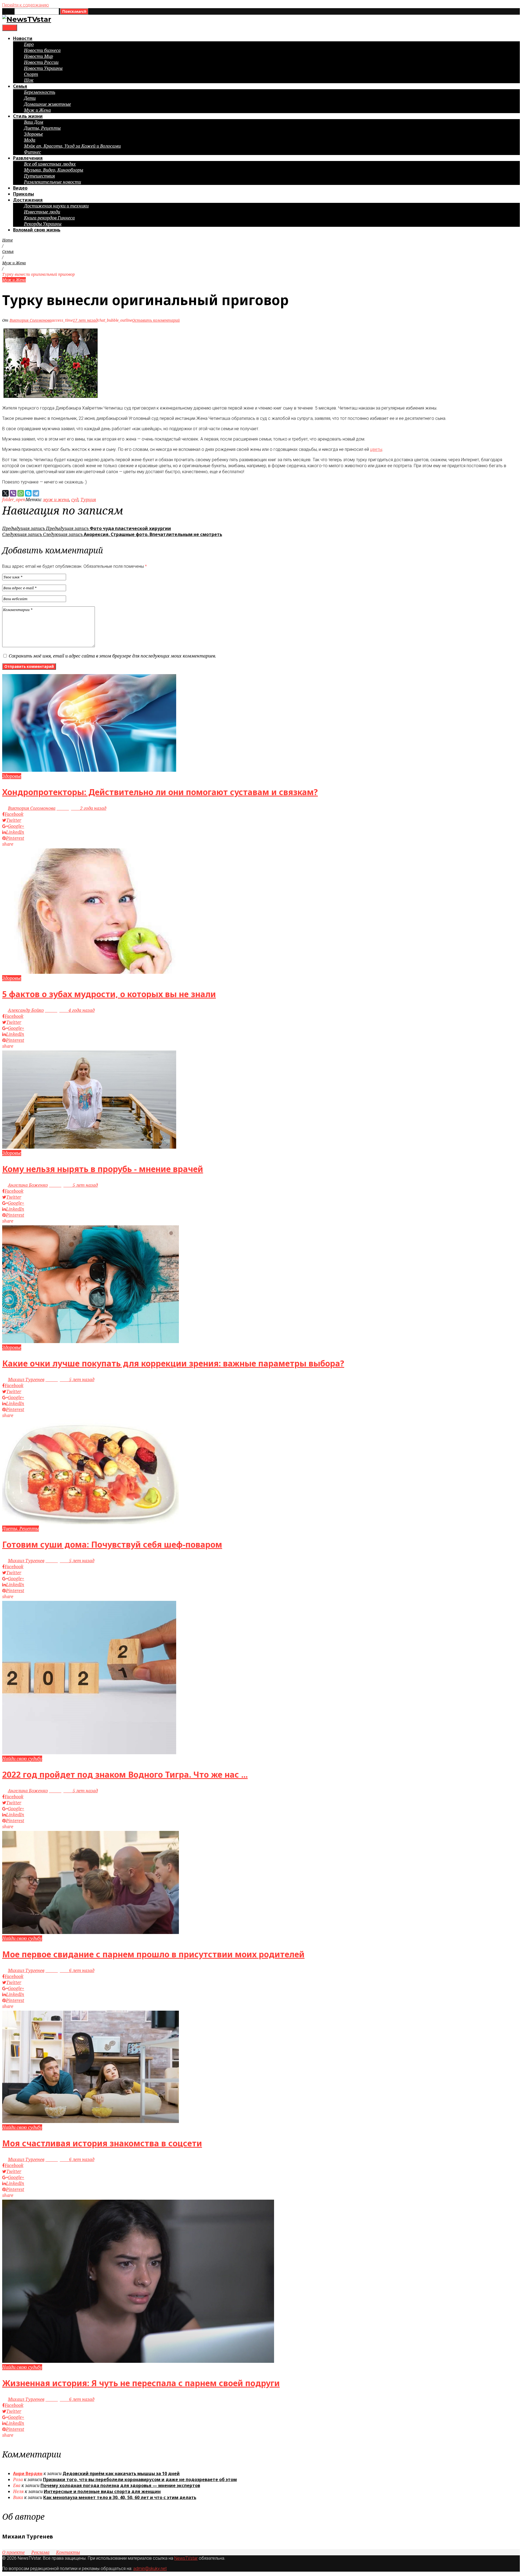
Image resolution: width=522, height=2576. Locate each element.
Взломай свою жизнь (37, 230)
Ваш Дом (34, 122)
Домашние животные (47, 104)
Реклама (40, 2552)
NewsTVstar (186, 2558)
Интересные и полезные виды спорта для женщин (102, 2491)
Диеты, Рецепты (42, 128)
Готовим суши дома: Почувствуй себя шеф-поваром (112, 1544)
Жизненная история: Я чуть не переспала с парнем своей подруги (141, 2383)
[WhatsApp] (21, 493)
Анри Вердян (28, 2473)
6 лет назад (70, 1970)
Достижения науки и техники (56, 206)
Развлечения (28, 158)
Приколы (24, 194)
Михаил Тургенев (26, 1380)
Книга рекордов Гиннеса (49, 218)
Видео (20, 188)
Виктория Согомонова (31, 320)
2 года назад (81, 808)
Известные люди (42, 212)
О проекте (13, 2552)
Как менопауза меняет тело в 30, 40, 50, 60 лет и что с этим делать (120, 2497)
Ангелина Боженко (28, 1185)
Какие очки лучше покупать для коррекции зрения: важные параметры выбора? (173, 1363)
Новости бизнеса (42, 50)
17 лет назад (85, 320)
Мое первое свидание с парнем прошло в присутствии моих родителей (153, 1954)
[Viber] (13, 493)
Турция (88, 500)
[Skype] (28, 493)
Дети (30, 98)
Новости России (41, 62)
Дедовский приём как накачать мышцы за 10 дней (121, 2473)
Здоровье (33, 134)
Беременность (40, 92)
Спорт (31, 74)
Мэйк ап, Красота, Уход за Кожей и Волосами (72, 146)
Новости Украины (43, 68)
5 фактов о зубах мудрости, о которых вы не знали (109, 994)
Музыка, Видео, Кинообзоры (54, 170)
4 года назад (70, 1010)
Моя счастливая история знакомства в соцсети (102, 2143)
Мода (30, 140)
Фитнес (32, 152)
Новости (23, 38)
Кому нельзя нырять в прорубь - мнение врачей (103, 1169)
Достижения (28, 200)
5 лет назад (73, 1185)
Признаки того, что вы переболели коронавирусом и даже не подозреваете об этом (140, 2479)
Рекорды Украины (43, 224)
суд (75, 500)
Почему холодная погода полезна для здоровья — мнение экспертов (120, 2485)
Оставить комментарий (156, 320)
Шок (29, 80)
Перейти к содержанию (26, 5)
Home (7, 240)
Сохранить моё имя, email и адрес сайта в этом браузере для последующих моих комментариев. (112, 656)
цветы (376, 449)
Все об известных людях (50, 164)
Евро (29, 44)
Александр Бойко (26, 1010)
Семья (20, 86)
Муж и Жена (37, 110)
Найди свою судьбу (22, 1759)
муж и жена (56, 500)
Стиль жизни (28, 116)
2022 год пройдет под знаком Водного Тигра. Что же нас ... (125, 1774)
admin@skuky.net (150, 2569)
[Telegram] (36, 493)
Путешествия (39, 176)
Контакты (68, 2552)
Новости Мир (38, 56)
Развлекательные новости (52, 182)
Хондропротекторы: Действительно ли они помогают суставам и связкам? (160, 792)
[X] (5, 493)
